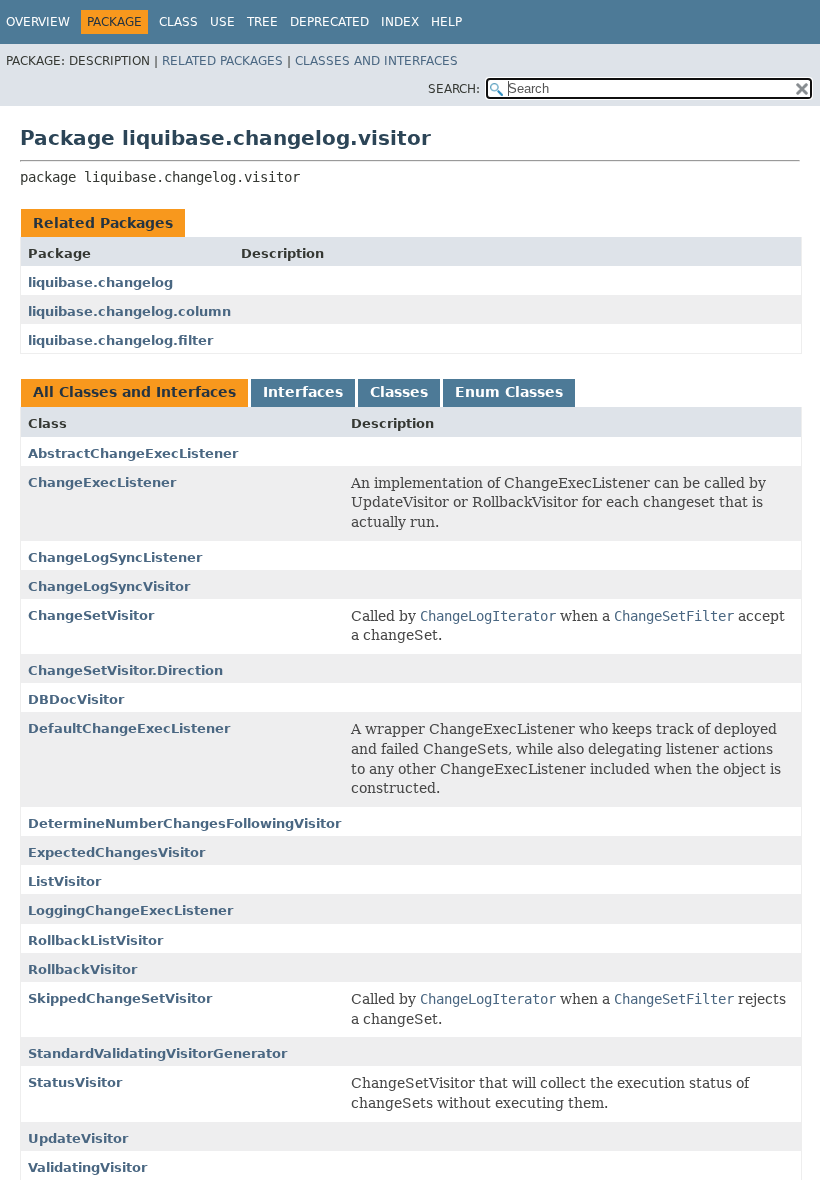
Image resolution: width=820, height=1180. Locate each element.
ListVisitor (64, 881)
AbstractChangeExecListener (133, 453)
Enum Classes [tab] (509, 392)
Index (400, 22)
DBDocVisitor (76, 699)
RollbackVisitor (82, 969)
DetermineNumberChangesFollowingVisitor (184, 823)
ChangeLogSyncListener (115, 557)
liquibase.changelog (100, 282)
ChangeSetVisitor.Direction (125, 670)
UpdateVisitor (78, 1138)
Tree (262, 22)
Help (446, 22)
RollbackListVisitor (95, 940)
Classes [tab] (399, 392)
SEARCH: (454, 89)
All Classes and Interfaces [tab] (134, 392)
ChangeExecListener (102, 482)
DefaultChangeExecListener (129, 728)
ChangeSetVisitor (91, 615)
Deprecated (329, 22)
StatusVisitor (75, 1082)
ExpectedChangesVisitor (116, 852)
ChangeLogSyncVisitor (109, 586)
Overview (38, 22)
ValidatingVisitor (87, 1167)
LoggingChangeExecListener (130, 910)
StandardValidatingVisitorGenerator (157, 1053)
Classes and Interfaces (376, 61)
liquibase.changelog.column (129, 311)
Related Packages (222, 61)
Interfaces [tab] (303, 392)
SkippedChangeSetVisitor (120, 998)
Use (222, 22)
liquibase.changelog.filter (120, 340)
